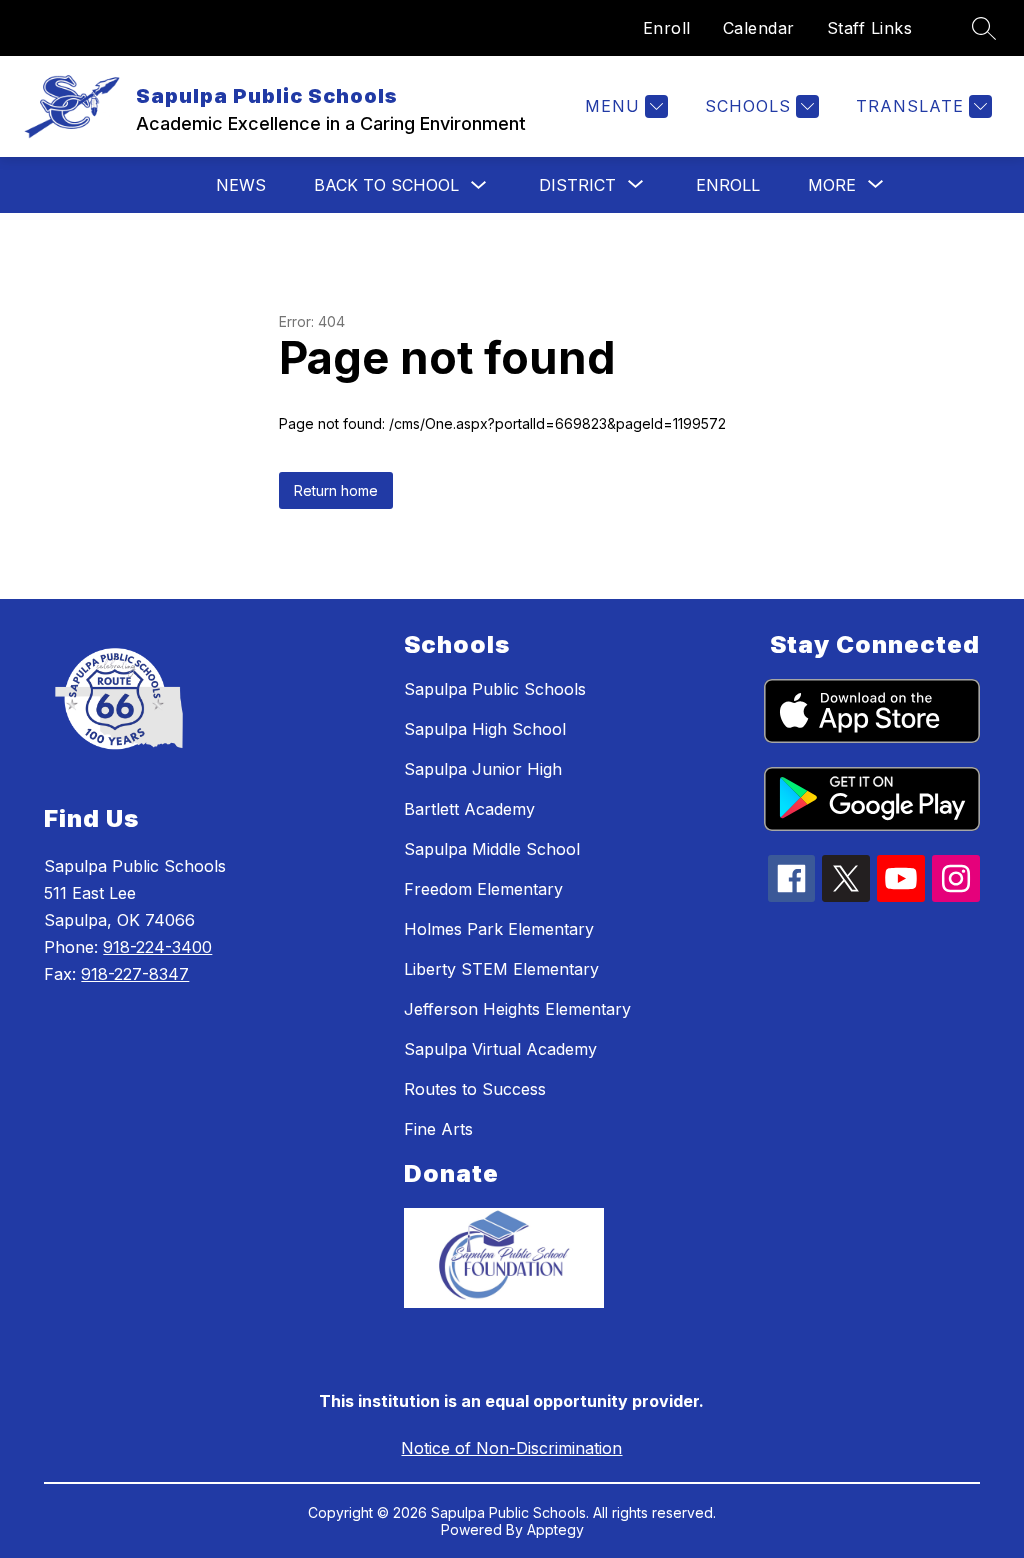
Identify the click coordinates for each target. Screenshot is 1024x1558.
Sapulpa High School (485, 729)
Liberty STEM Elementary (501, 969)
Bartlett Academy (469, 809)
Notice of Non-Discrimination (511, 1448)
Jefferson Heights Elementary (517, 1009)
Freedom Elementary (483, 889)
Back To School (386, 185)
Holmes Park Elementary (499, 929)
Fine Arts (438, 1129)
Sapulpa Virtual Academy (500, 1049)
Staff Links (870, 28)
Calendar (759, 28)
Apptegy (555, 1529)
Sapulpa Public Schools (495, 689)
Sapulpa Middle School (492, 849)
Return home (336, 490)
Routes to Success (475, 1089)
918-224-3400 (157, 947)
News (241, 185)
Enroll (667, 28)
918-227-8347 (135, 974)
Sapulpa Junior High (483, 769)
